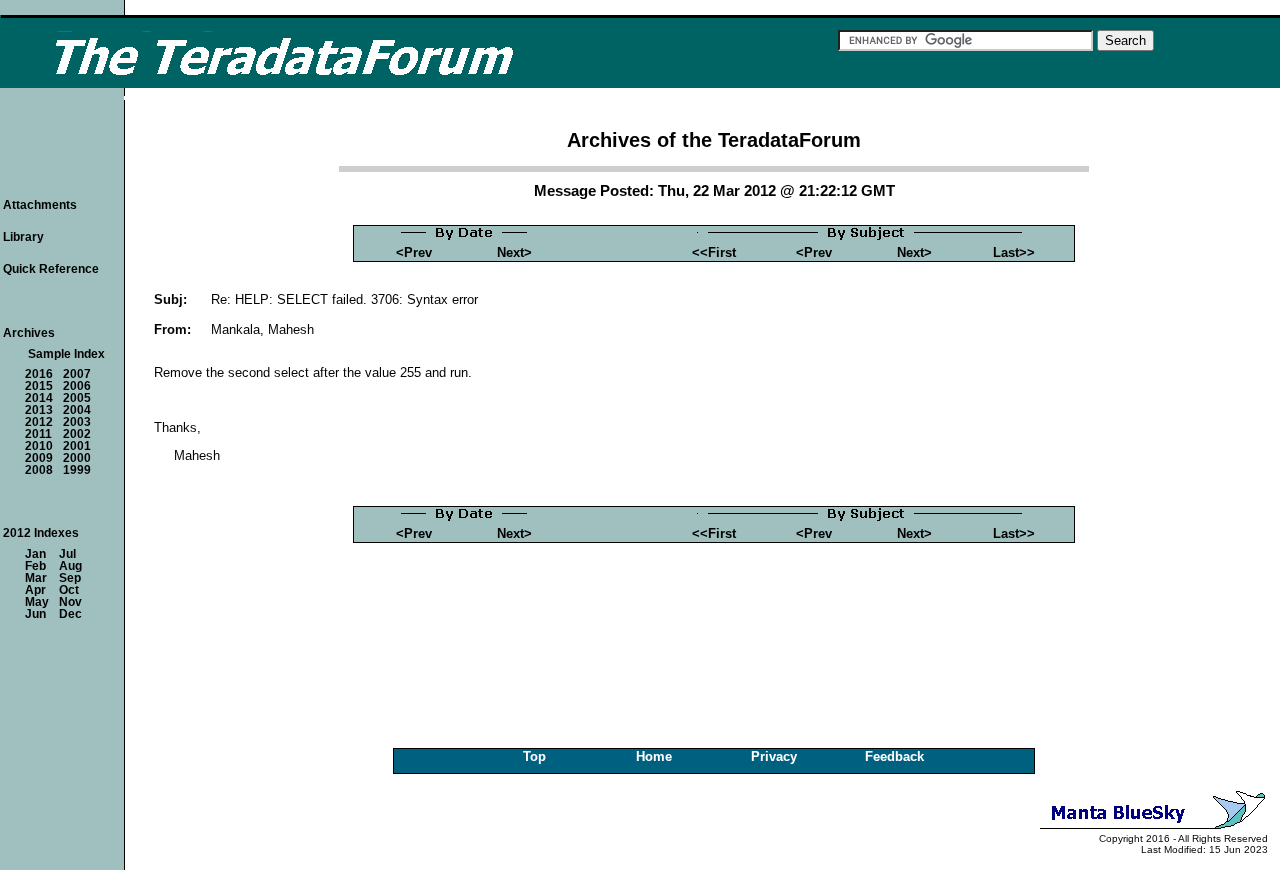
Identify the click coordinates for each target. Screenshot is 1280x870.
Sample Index (66, 354)
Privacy (774, 756)
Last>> (1014, 252)
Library (23, 237)
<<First (714, 252)
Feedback (894, 756)
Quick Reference (51, 269)
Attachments (40, 205)
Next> (514, 252)
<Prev (414, 252)
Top (534, 756)
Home (654, 756)
